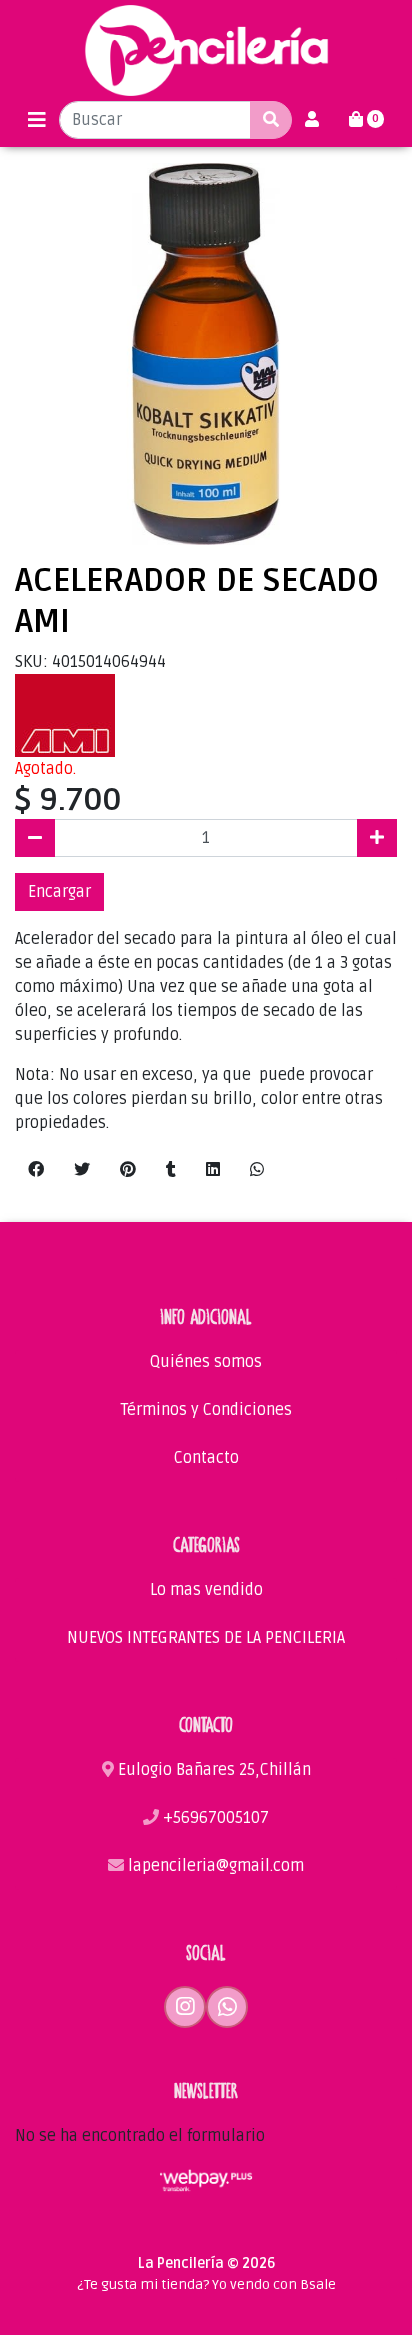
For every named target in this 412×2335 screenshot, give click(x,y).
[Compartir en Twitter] (82, 1170)
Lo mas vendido (206, 1590)
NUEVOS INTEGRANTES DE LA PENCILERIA (206, 1638)
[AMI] (65, 715)
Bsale (318, 2284)
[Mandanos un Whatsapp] (227, 2007)
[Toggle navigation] (37, 120)
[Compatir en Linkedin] (213, 1170)
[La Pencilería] (206, 50)
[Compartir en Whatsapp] (257, 1170)
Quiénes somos (206, 1362)
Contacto (206, 1458)
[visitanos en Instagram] (185, 2007)
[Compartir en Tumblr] (171, 1170)
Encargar (59, 892)
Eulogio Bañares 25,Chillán (212, 1770)
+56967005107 (214, 1818)
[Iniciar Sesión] (312, 120)
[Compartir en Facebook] (36, 1170)
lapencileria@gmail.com (214, 1866)
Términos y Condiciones (206, 1410)
